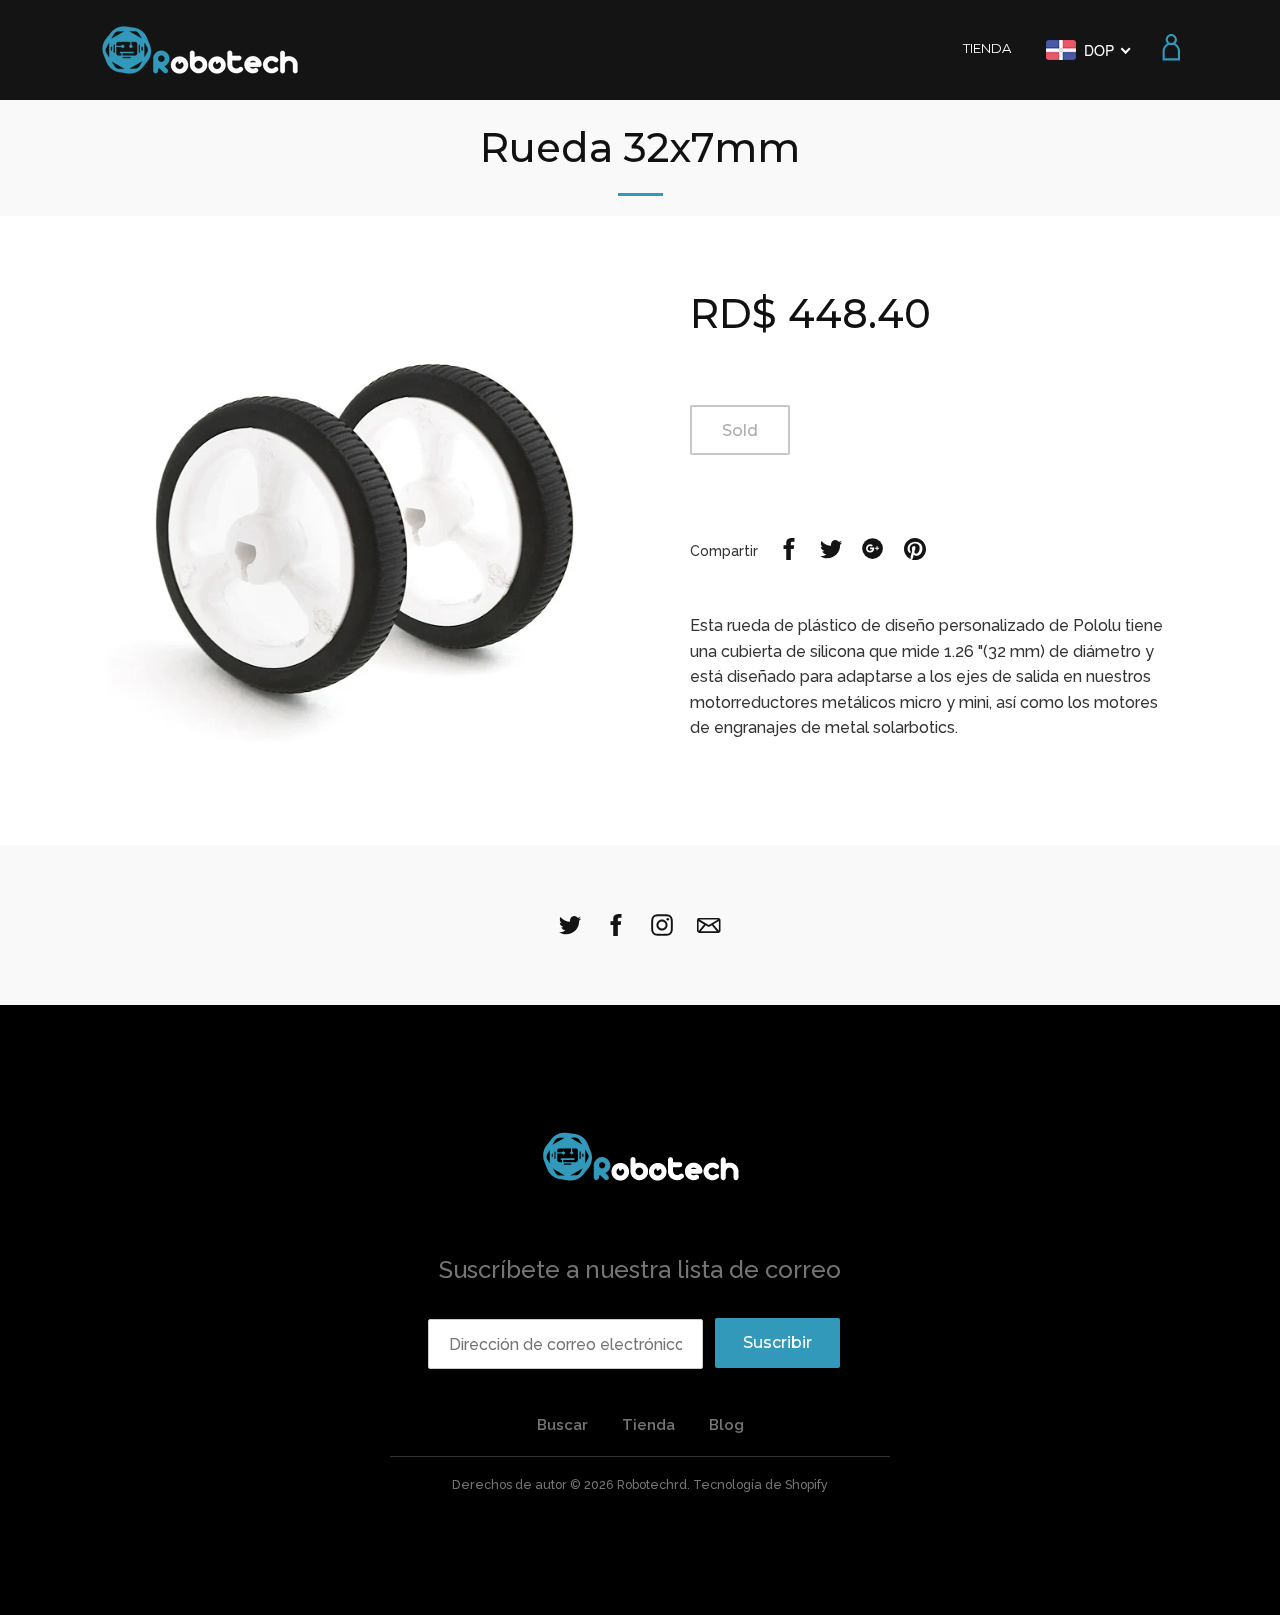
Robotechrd (652, 1484)
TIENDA (987, 48)
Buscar (562, 1425)
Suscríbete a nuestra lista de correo (640, 1269)
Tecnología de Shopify (760, 1484)
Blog (726, 1425)
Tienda (648, 1425)
